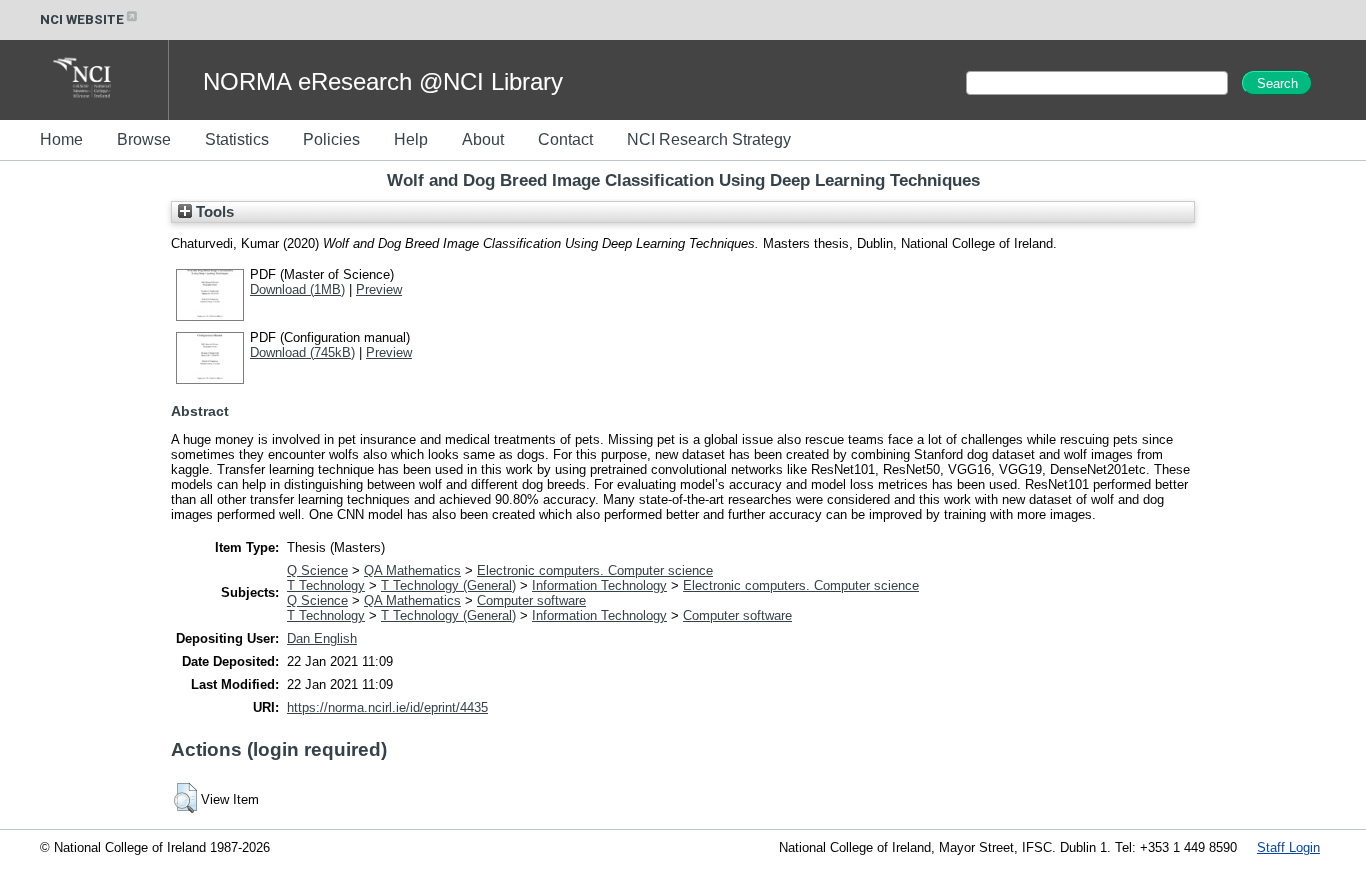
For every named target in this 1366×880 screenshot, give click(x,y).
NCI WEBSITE (82, 19)
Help (411, 139)
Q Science (317, 570)
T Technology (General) (448, 585)
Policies (331, 139)
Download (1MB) (297, 289)
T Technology (326, 585)
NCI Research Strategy (709, 139)
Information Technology (599, 585)
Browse (144, 139)
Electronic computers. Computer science (595, 570)
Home (61, 139)
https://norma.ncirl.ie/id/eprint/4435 (387, 707)
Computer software (531, 600)
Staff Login (1288, 847)
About (483, 139)
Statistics (237, 139)
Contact (565, 139)
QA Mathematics (412, 570)
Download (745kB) (302, 352)
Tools (213, 212)
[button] (185, 798)
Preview (379, 289)
